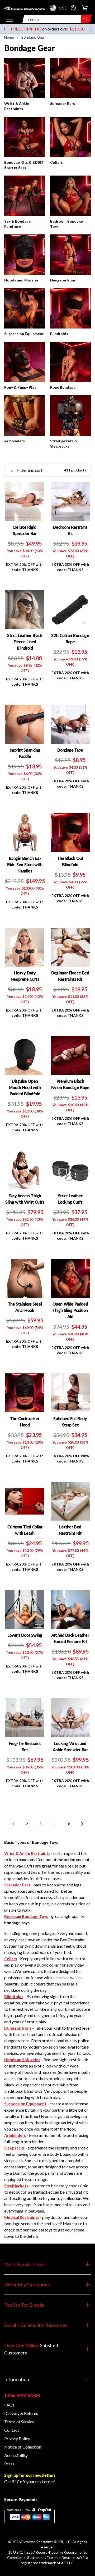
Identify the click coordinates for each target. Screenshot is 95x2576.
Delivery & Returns (21, 2413)
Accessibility (16, 2455)
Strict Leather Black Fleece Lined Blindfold (25, 642)
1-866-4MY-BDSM (22, 2395)
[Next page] (82, 1824)
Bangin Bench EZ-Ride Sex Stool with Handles (25, 864)
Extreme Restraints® (64, 2557)
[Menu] (9, 19)
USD (54, 8)
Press (9, 2464)
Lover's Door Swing (25, 1635)
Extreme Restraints (37, 2542)
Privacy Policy (17, 2438)
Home (9, 37)
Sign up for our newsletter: (30, 2475)
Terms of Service (19, 2422)
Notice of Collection (23, 2447)
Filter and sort (30, 470)
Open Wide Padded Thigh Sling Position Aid (70, 1310)
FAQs (9, 2405)
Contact (12, 2430)
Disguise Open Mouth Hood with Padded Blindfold (25, 1087)
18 (68, 1824)
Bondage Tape (70, 750)
